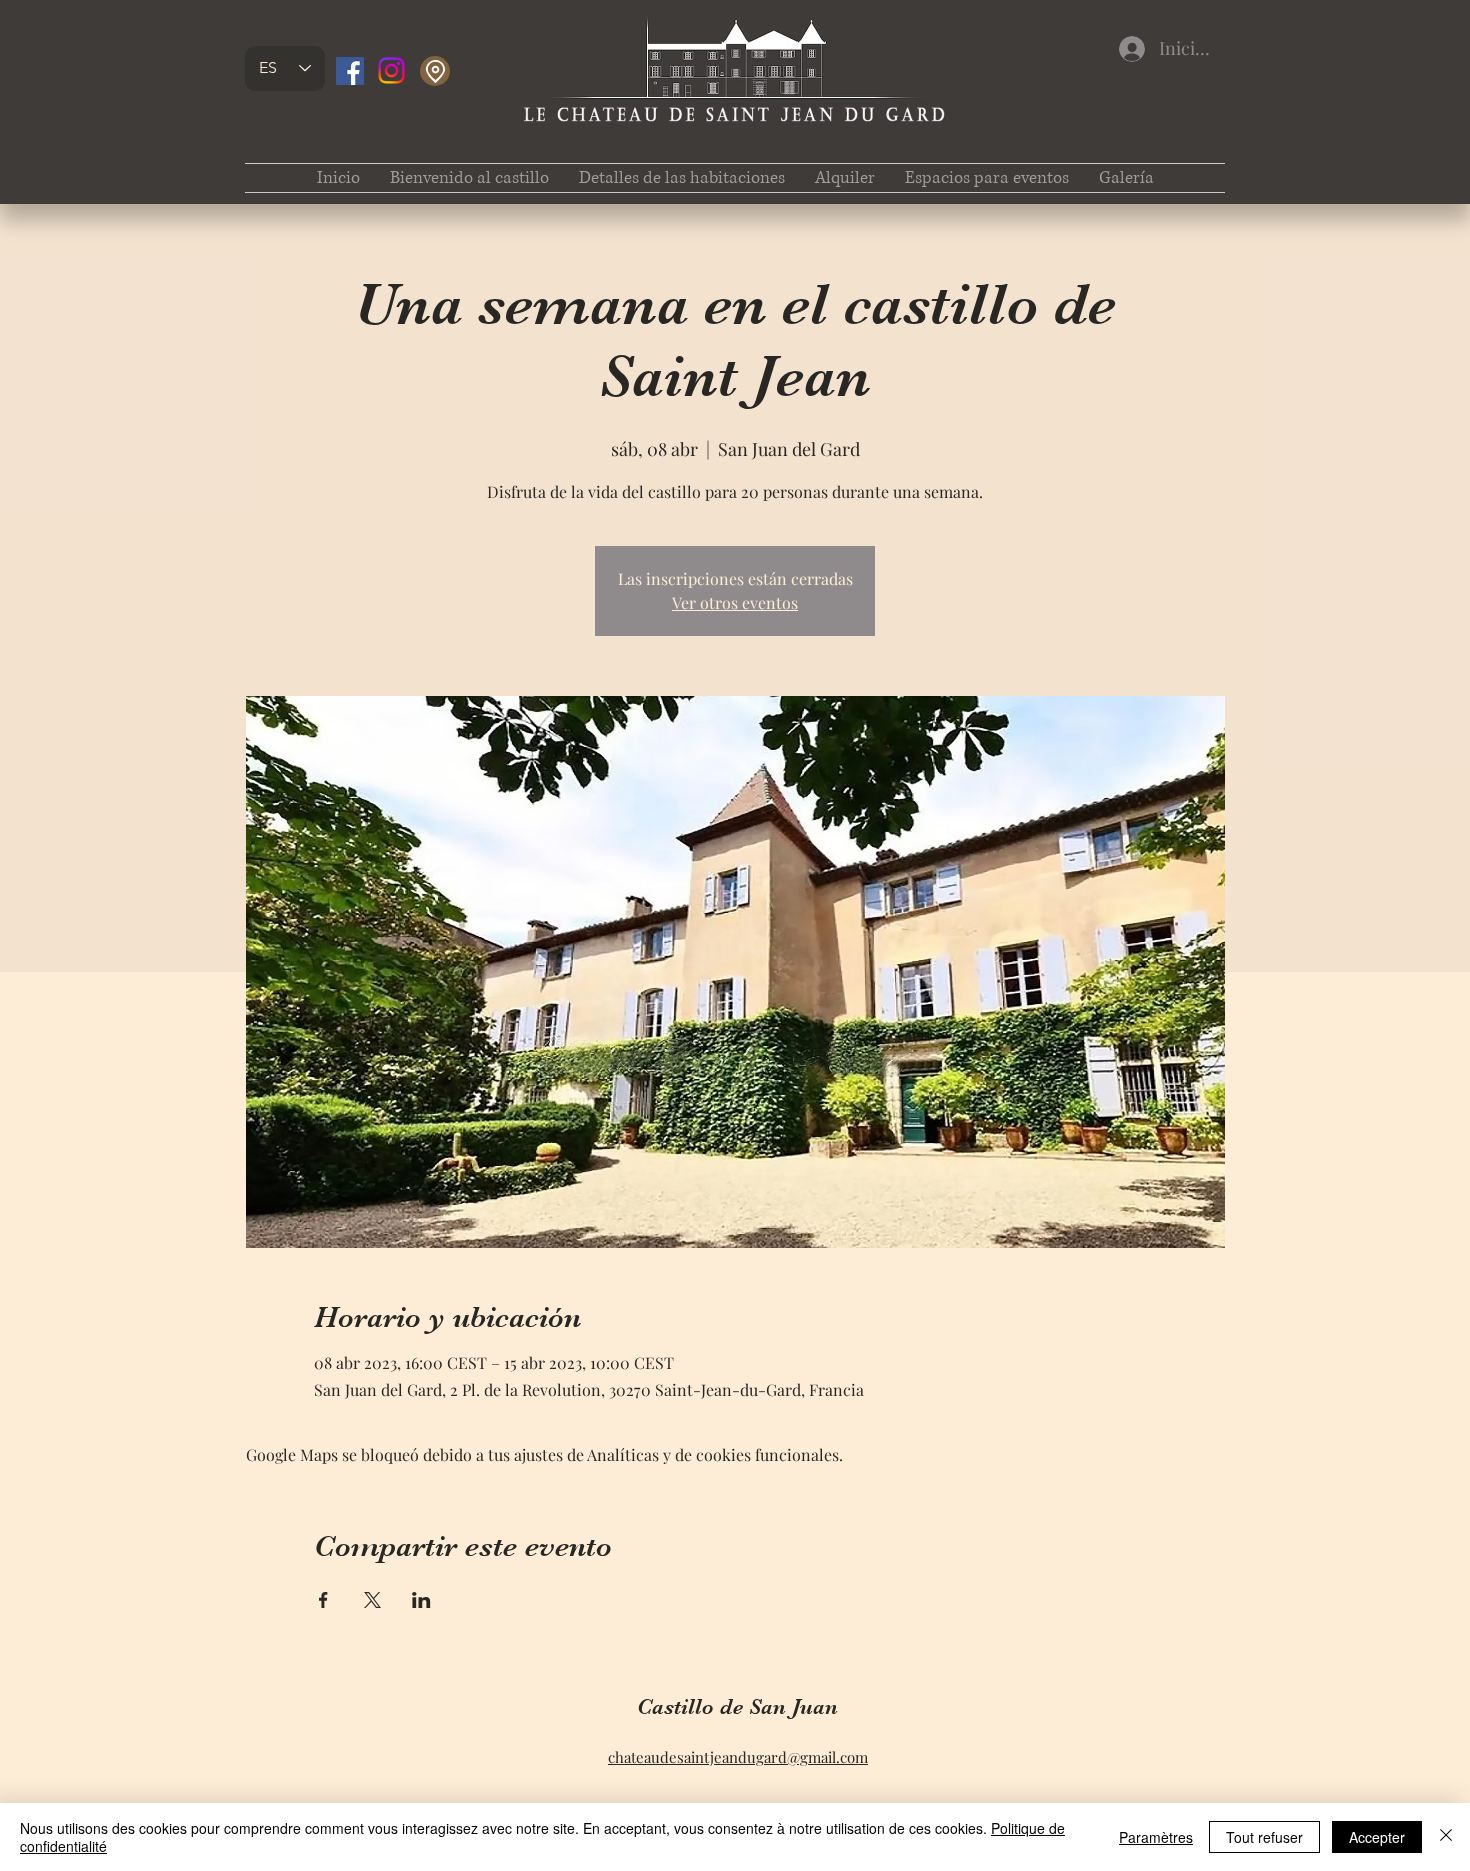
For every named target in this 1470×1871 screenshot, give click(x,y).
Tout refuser (1264, 1837)
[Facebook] (350, 71)
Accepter (1377, 1837)
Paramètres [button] (1156, 1837)
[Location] (435, 71)
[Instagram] (391, 70)
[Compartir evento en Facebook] (323, 1600)
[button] (682, 178)
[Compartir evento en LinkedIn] (421, 1600)
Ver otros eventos (735, 602)
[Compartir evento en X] (372, 1600)
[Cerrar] (1446, 1837)
